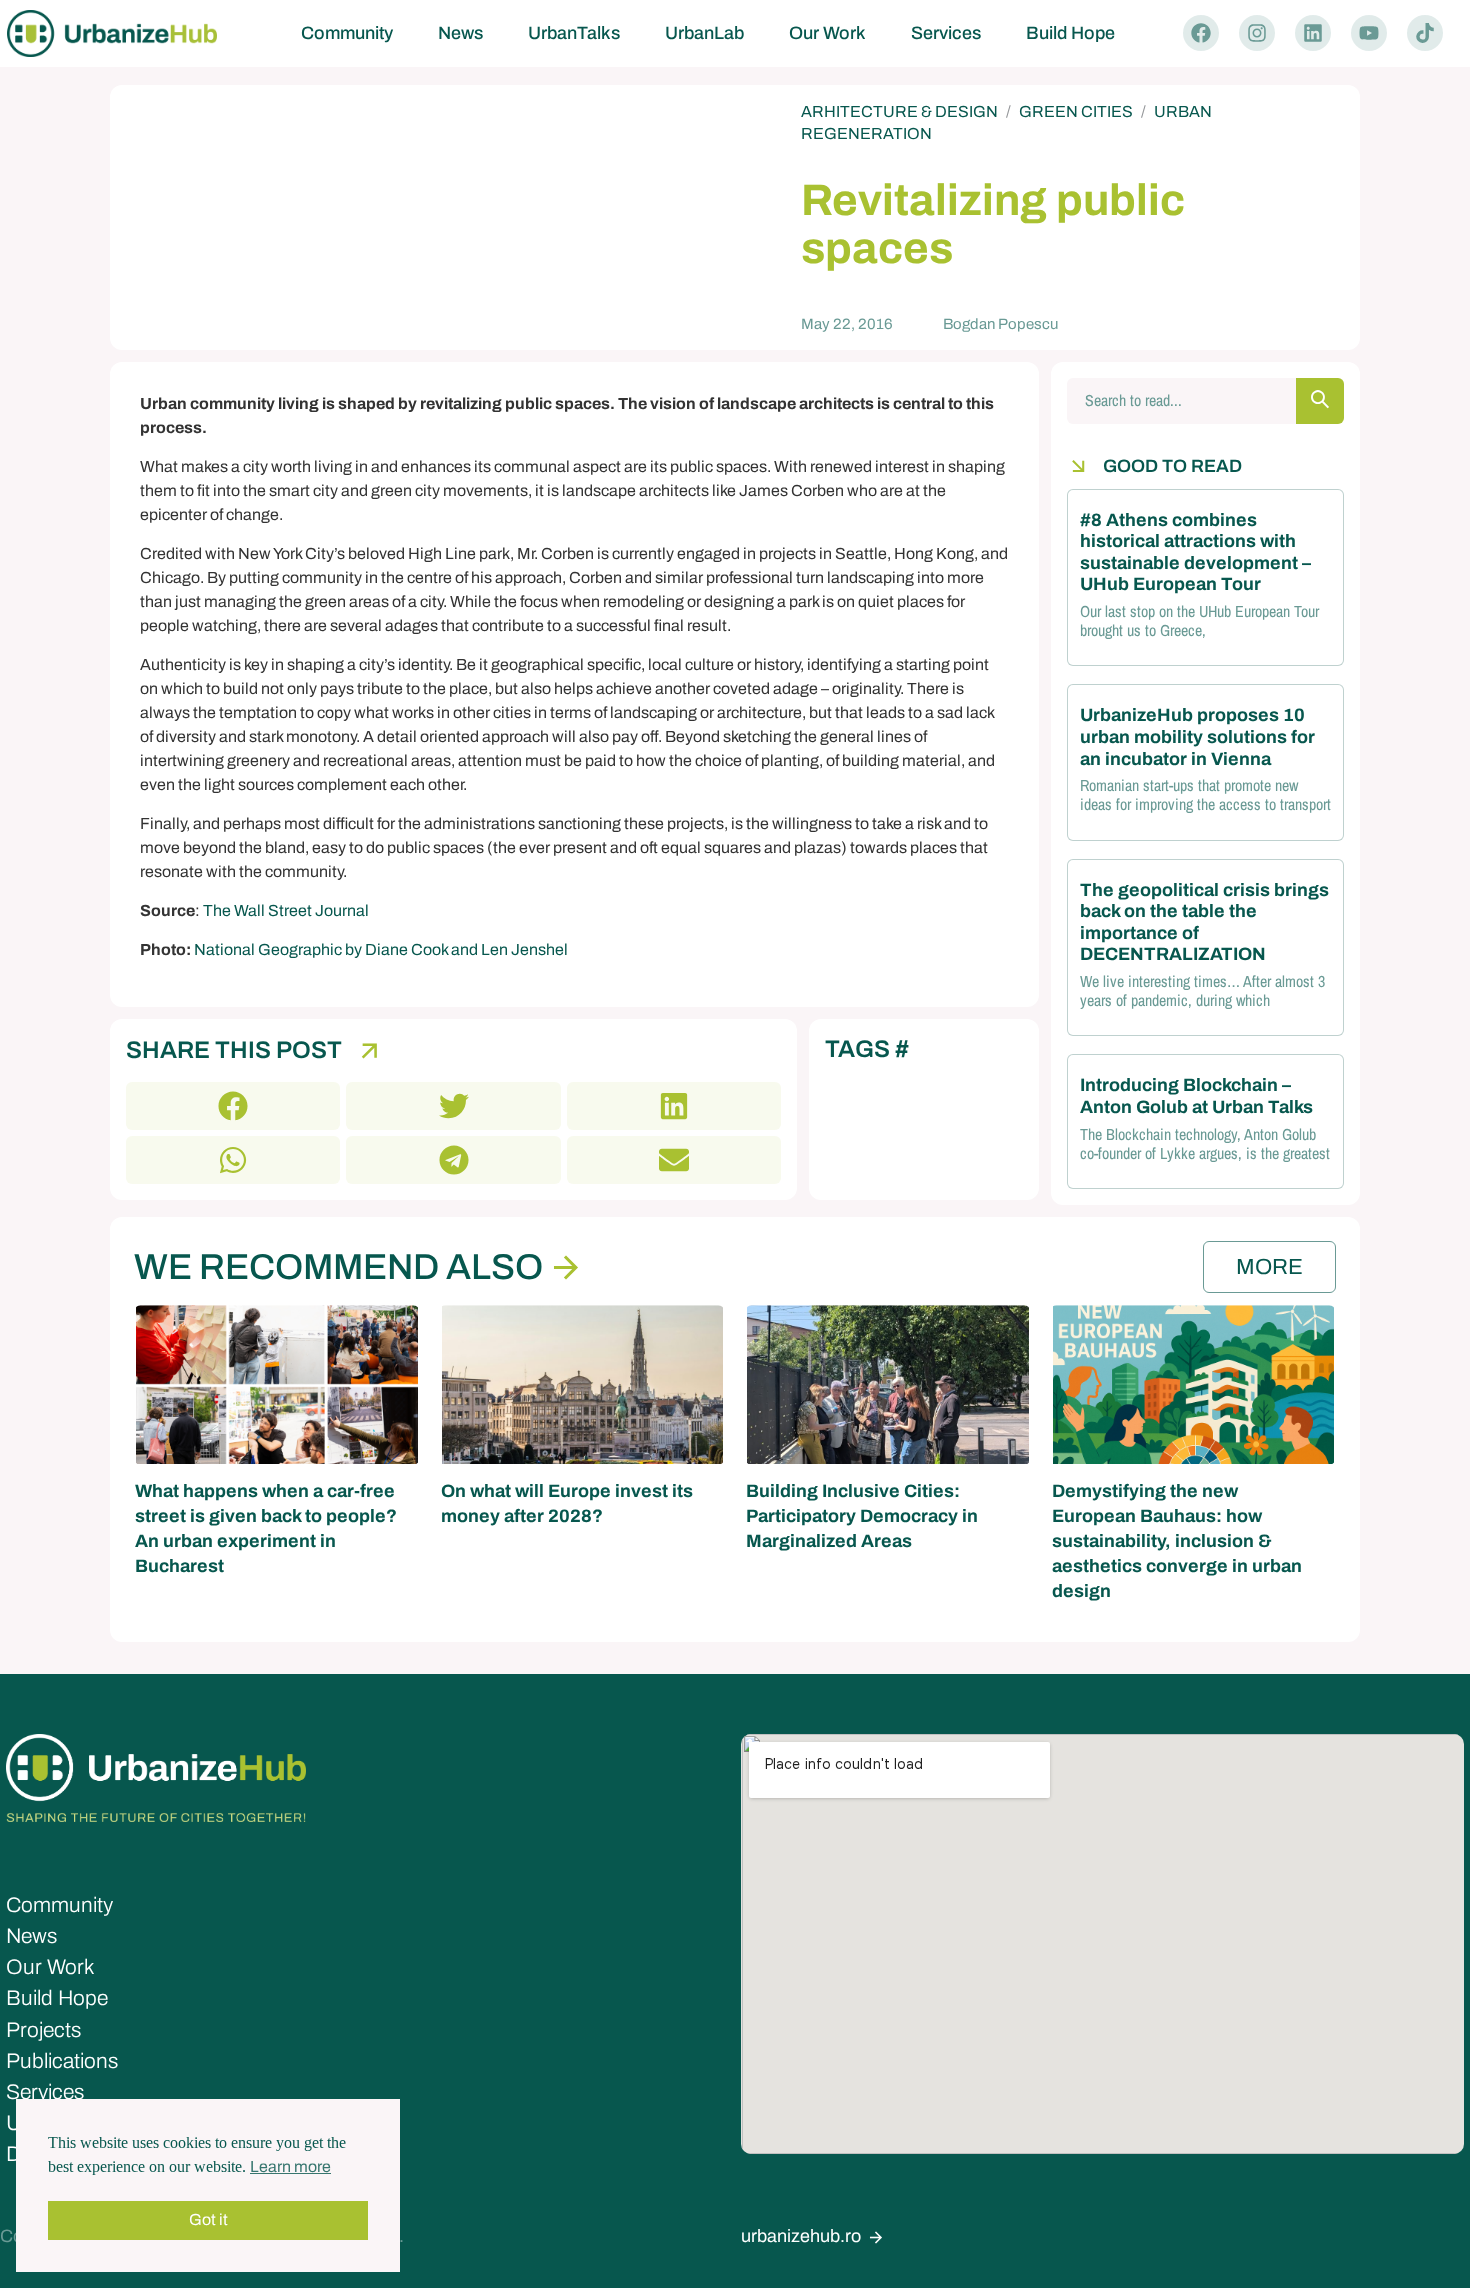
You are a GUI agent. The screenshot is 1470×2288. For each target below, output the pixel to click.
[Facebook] (1201, 33)
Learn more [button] (290, 2166)
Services (946, 33)
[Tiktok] (1425, 33)
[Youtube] (1369, 33)
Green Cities (1076, 111)
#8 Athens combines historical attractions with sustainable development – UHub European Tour (1195, 552)
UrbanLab (704, 33)
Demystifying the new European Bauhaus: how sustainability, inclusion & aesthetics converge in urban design (1177, 1541)
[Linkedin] (1313, 33)
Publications (62, 2061)
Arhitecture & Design (899, 111)
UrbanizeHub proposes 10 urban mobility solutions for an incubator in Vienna (1197, 736)
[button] (233, 1106)
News (460, 33)
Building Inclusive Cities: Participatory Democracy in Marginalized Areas (862, 1516)
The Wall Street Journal (286, 910)
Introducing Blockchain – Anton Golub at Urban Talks (1196, 1096)
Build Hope (1070, 33)
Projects (43, 2030)
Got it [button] (208, 2219)
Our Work (827, 33)
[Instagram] (1257, 33)
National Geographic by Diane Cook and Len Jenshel (381, 949)
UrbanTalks (574, 33)
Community (347, 33)
